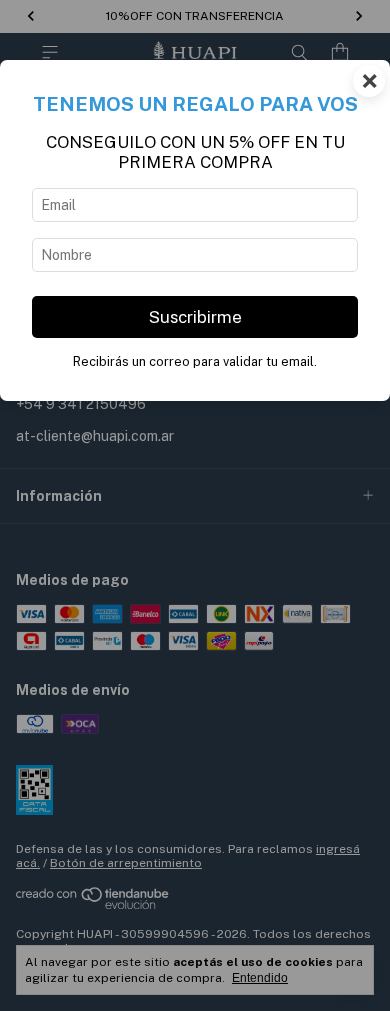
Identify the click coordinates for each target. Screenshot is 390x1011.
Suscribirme (195, 317)
